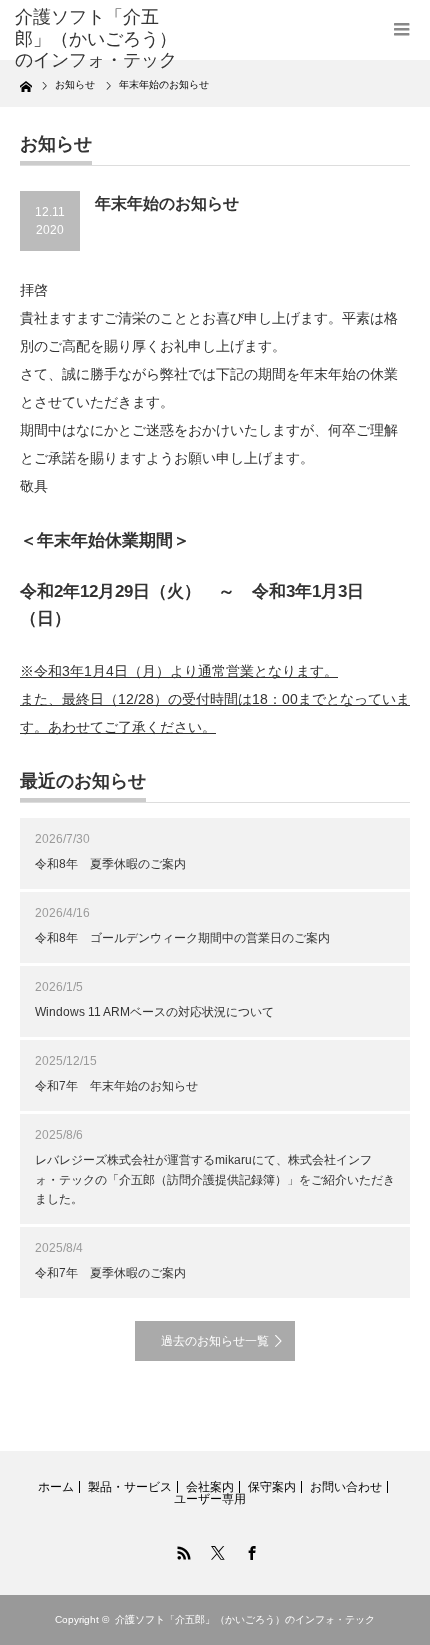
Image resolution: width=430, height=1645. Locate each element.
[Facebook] (249, 1550)
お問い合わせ (346, 1487)
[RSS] (181, 1550)
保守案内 (272, 1487)
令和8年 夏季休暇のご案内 (110, 864)
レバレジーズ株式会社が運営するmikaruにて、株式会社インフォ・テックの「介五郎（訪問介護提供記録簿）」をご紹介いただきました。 (215, 1179)
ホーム (56, 1487)
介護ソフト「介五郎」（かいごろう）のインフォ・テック (245, 1619)
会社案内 (210, 1487)
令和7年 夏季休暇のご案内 (110, 1273)
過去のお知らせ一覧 (215, 1341)
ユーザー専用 (210, 1499)
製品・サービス (130, 1487)
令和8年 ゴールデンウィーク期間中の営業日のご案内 (182, 938)
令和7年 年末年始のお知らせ (116, 1086)
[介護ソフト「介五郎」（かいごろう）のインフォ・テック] (101, 39)
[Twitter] (215, 1550)
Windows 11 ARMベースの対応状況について (154, 1012)
